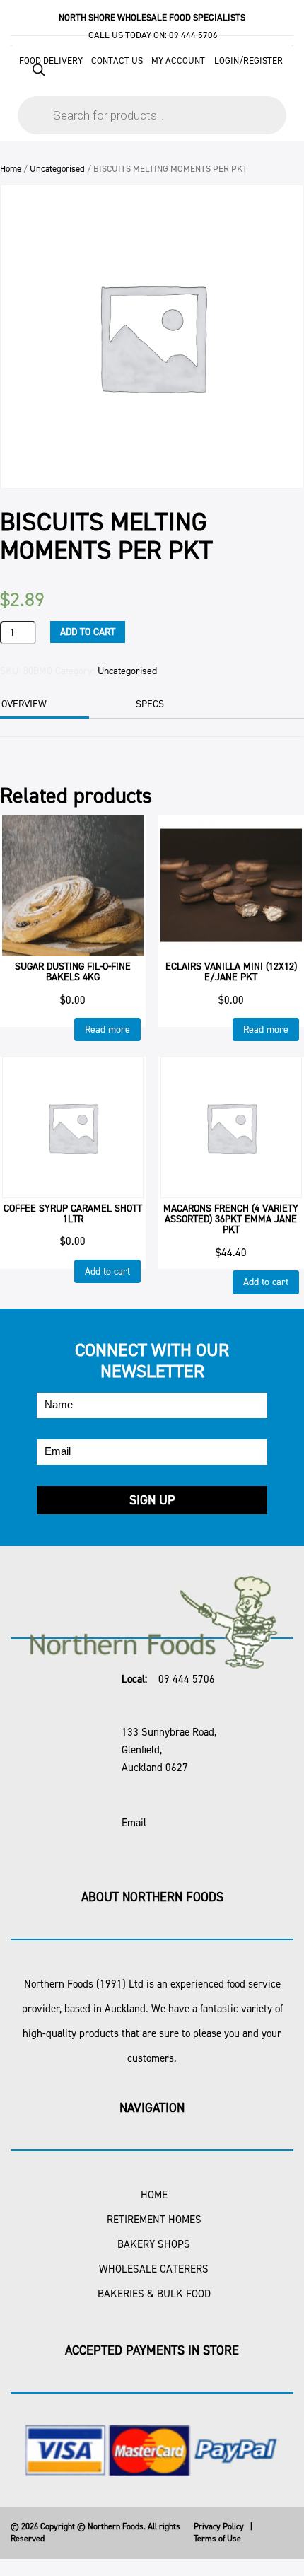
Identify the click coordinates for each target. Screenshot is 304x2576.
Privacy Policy (219, 2526)
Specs (150, 704)
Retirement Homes (154, 2220)
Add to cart (88, 632)
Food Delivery (51, 60)
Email (134, 1823)
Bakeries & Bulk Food (154, 2294)
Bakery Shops (154, 2244)
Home (11, 169)
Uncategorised (57, 169)
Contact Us (117, 60)
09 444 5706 (193, 35)
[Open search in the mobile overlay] (152, 92)
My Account (178, 60)
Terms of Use (217, 2539)
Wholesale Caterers (154, 2269)
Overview (24, 704)
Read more (107, 1029)
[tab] (169, 704)
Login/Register (249, 60)
